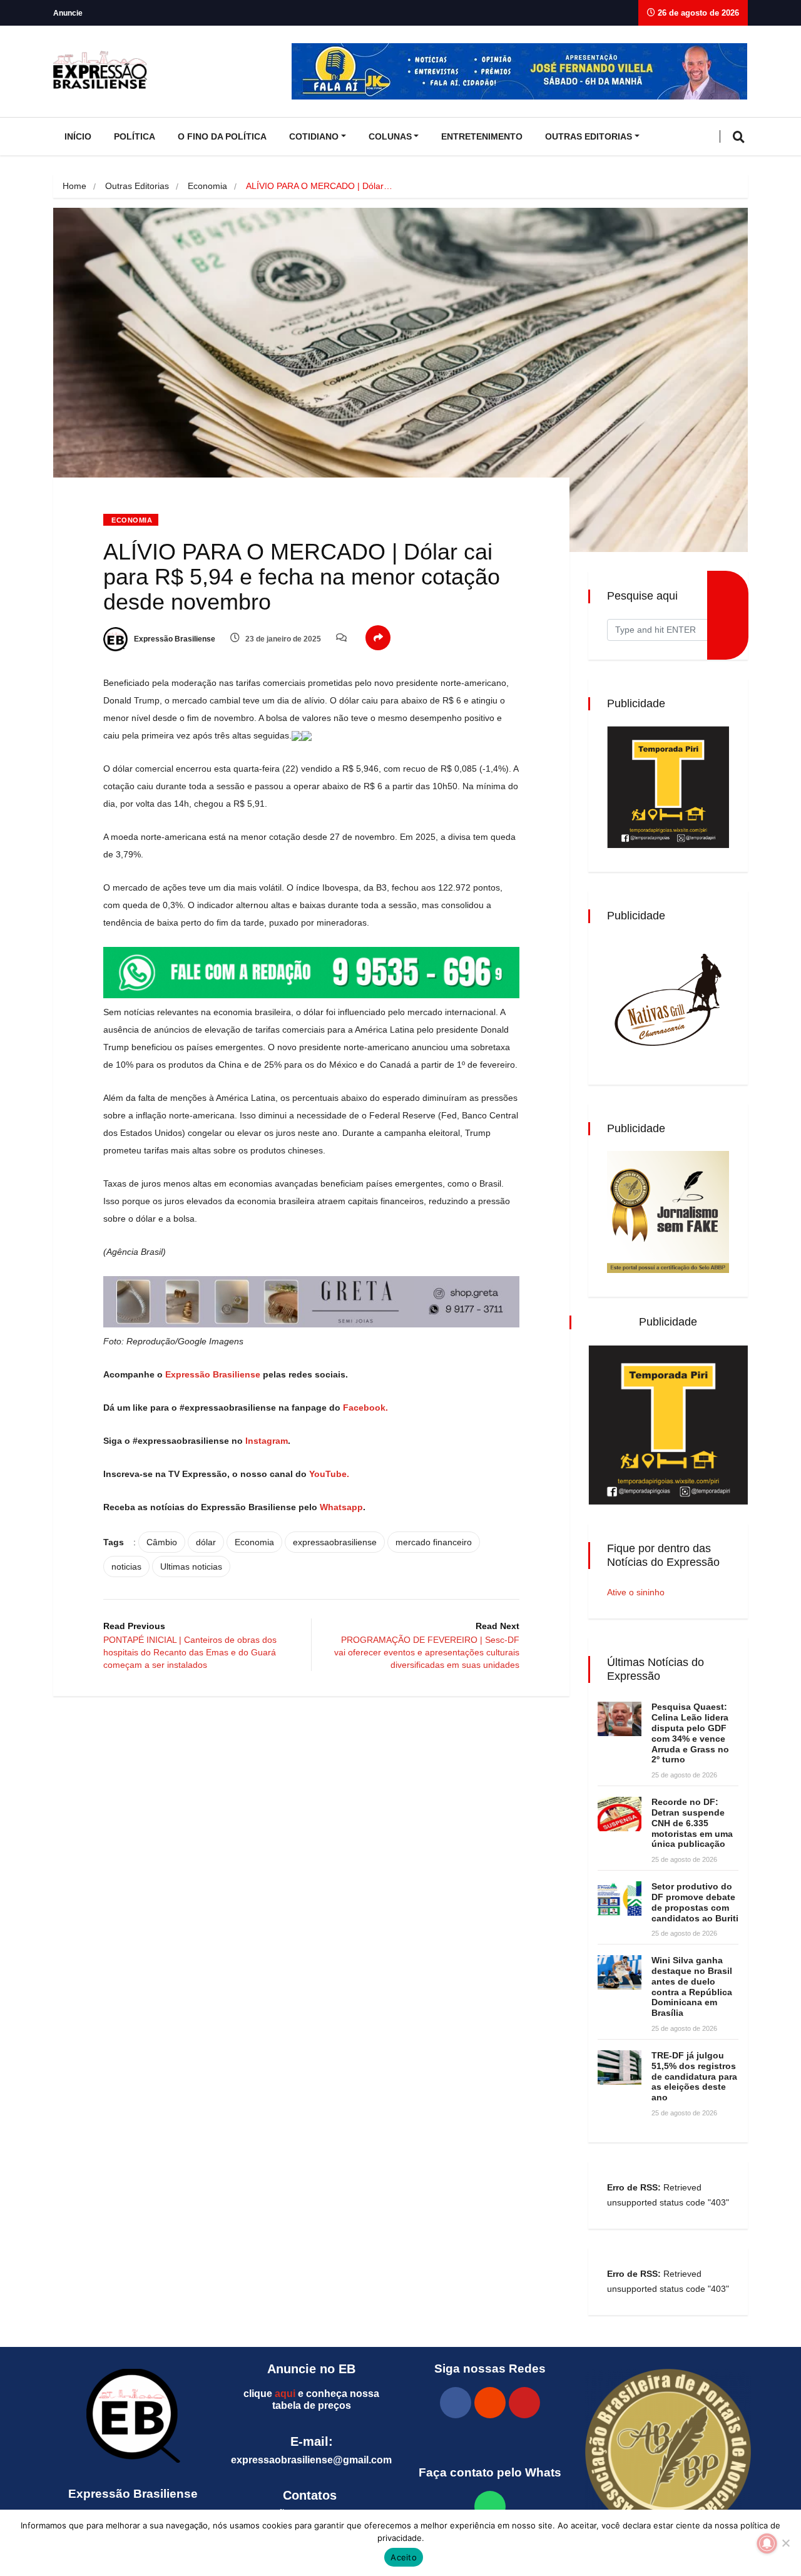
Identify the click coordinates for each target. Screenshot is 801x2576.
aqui (285, 2394)
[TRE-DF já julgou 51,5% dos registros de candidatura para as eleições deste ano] (620, 2067)
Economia (207, 186)
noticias (126, 1567)
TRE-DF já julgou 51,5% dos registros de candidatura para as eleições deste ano (694, 2076)
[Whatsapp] (490, 2507)
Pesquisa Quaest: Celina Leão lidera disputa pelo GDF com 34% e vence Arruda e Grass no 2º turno (690, 1733)
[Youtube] (524, 2403)
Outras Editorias (589, 136)
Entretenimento (482, 136)
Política (135, 136)
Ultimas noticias (191, 1567)
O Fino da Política (222, 136)
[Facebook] (456, 2403)
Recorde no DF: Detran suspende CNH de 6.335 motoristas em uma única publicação (692, 1823)
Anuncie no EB (311, 2369)
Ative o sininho (636, 1592)
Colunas (390, 136)
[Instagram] (490, 2403)
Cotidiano (314, 136)
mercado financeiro (434, 1542)
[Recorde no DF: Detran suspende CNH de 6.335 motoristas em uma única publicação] (620, 1814)
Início (78, 136)
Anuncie (68, 13)
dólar (206, 1542)
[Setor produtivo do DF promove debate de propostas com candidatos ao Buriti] (620, 1899)
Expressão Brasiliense (174, 639)
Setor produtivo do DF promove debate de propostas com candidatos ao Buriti (695, 1902)
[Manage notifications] (767, 2543)
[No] (785, 2543)
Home (74, 186)
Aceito (404, 2557)
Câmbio (162, 1542)
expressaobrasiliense (335, 1542)
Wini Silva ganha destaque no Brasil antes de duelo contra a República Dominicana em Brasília (692, 1986)
